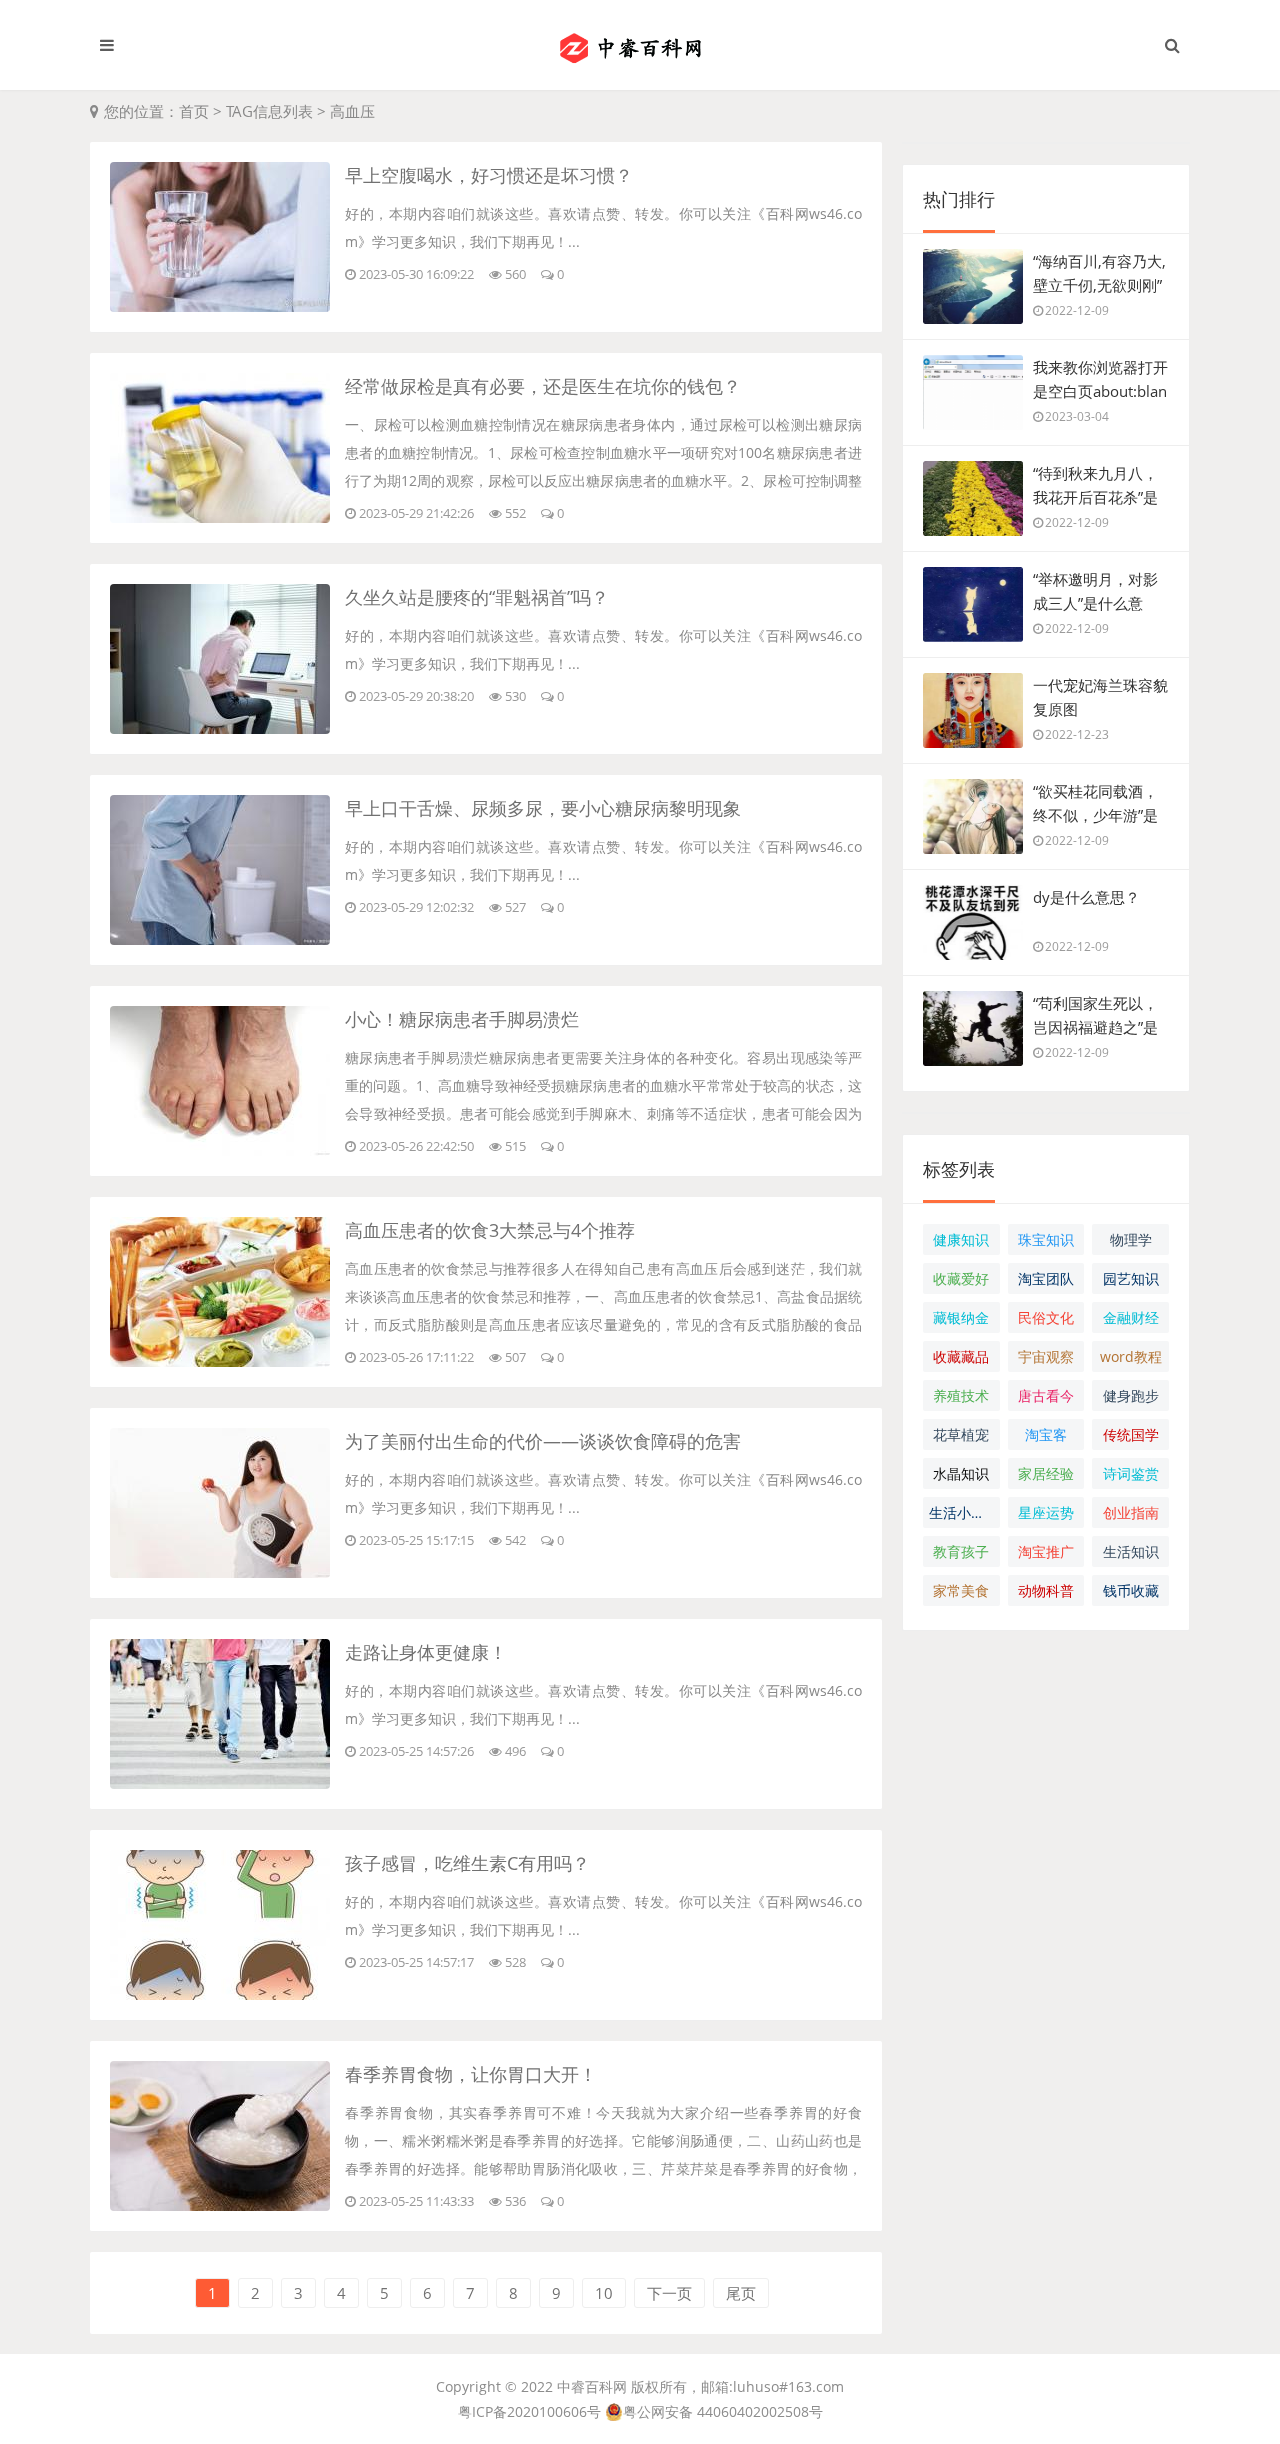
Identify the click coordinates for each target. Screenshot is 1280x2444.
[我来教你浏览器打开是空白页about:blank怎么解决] (973, 402)
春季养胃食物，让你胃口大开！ (471, 2074)
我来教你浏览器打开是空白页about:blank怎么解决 (1100, 391)
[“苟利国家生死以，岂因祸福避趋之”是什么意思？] (973, 1038)
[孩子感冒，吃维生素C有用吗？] (220, 1994)
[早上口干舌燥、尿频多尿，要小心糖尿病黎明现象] (220, 939)
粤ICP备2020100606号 (529, 2411)
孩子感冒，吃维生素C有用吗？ (467, 1863)
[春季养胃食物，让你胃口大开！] (220, 2205)
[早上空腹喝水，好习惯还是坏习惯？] (220, 306)
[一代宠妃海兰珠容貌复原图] (973, 720)
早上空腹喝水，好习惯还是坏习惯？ (489, 175)
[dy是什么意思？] (973, 932)
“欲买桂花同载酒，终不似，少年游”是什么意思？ (1095, 815)
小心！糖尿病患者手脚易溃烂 (462, 1019)
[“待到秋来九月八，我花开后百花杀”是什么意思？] (973, 508)
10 (604, 2293)
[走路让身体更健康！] (220, 1783)
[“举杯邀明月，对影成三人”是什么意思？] (973, 614)
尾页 (741, 2293)
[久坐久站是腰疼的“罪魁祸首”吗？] (220, 728)
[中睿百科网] (640, 45)
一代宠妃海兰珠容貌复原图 (1100, 697)
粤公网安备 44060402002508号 (723, 2412)
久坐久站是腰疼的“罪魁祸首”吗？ (477, 597)
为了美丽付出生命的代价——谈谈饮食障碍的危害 (543, 1441)
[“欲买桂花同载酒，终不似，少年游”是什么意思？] (973, 826)
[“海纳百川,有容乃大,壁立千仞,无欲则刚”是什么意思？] (973, 296)
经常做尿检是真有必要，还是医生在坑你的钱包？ (543, 386)
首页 (194, 111)
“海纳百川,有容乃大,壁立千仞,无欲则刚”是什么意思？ (1099, 285)
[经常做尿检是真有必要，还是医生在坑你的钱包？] (220, 517)
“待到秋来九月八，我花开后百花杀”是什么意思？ (1095, 497)
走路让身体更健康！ (426, 1652)
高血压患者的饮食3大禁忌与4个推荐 (490, 1230)
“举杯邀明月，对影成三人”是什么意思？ (1095, 603)
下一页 (669, 2293)
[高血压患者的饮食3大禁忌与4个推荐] (220, 1361)
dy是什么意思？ (1086, 897)
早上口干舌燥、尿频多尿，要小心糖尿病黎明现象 (543, 808)
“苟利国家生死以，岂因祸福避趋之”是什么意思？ (1095, 1027)
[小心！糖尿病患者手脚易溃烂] (220, 1150)
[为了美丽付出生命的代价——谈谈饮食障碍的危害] (220, 1572)
